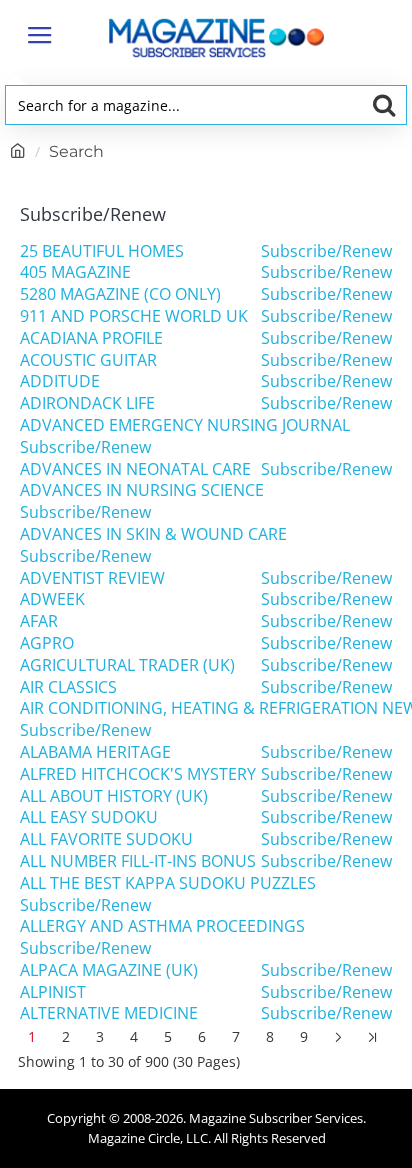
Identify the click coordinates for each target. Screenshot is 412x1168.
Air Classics (68, 687)
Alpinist (53, 992)
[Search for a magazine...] (383, 105)
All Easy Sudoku (89, 817)
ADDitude (60, 381)
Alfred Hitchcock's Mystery (138, 774)
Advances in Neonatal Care (135, 469)
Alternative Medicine (109, 1013)
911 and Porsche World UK (134, 316)
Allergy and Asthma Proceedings (162, 926)
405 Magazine (75, 272)
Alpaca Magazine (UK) (109, 970)
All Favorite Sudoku (106, 839)
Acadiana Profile (91, 338)
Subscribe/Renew (326, 251)
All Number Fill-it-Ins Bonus (138, 861)
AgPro (47, 643)
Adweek (52, 599)
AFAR (39, 621)
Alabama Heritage (95, 752)
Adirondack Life (87, 403)
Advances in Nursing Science (142, 490)
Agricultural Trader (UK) (127, 665)
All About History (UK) (114, 796)
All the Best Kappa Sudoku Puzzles (168, 883)
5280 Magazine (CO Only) (120, 294)
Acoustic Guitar (88, 360)
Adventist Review (92, 578)
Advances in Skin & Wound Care (153, 534)
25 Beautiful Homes (102, 251)
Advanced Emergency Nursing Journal (185, 425)
